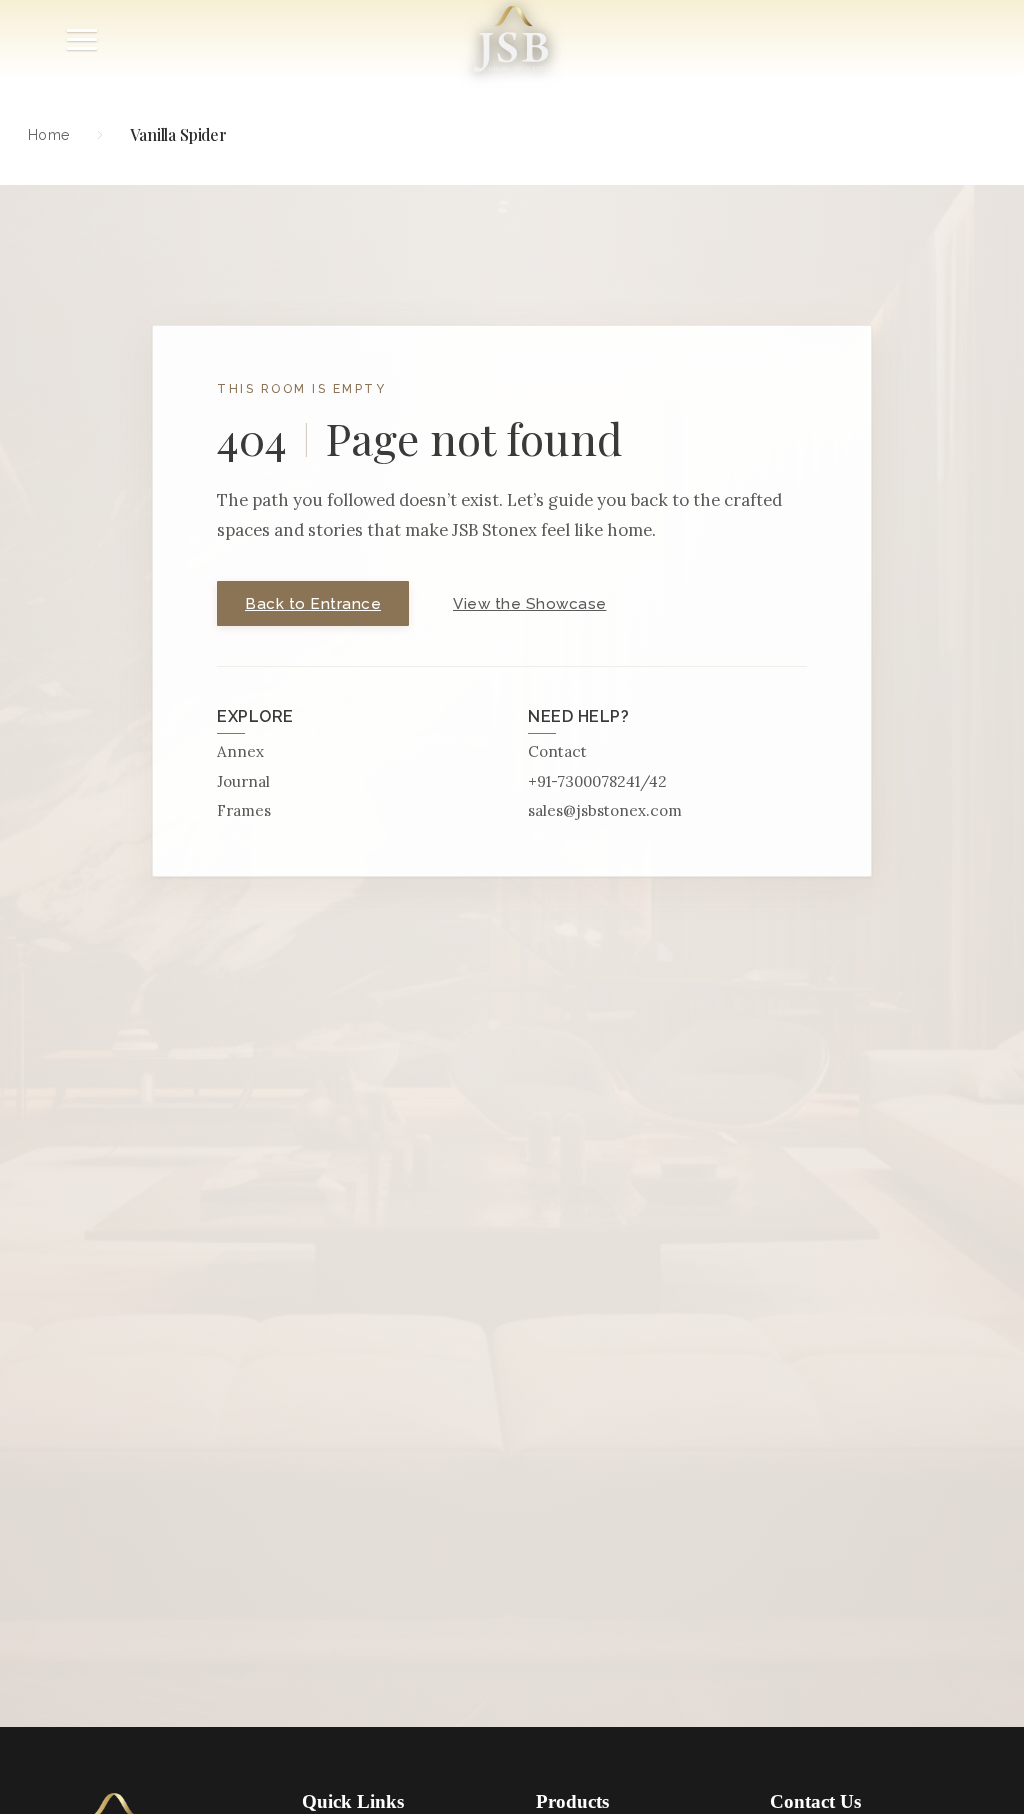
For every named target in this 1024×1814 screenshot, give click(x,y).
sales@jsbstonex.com (605, 810)
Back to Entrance (313, 604)
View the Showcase (530, 604)
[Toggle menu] (82, 39)
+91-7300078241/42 (597, 781)
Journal (243, 781)
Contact (557, 751)
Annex (240, 751)
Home (49, 134)
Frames (244, 810)
